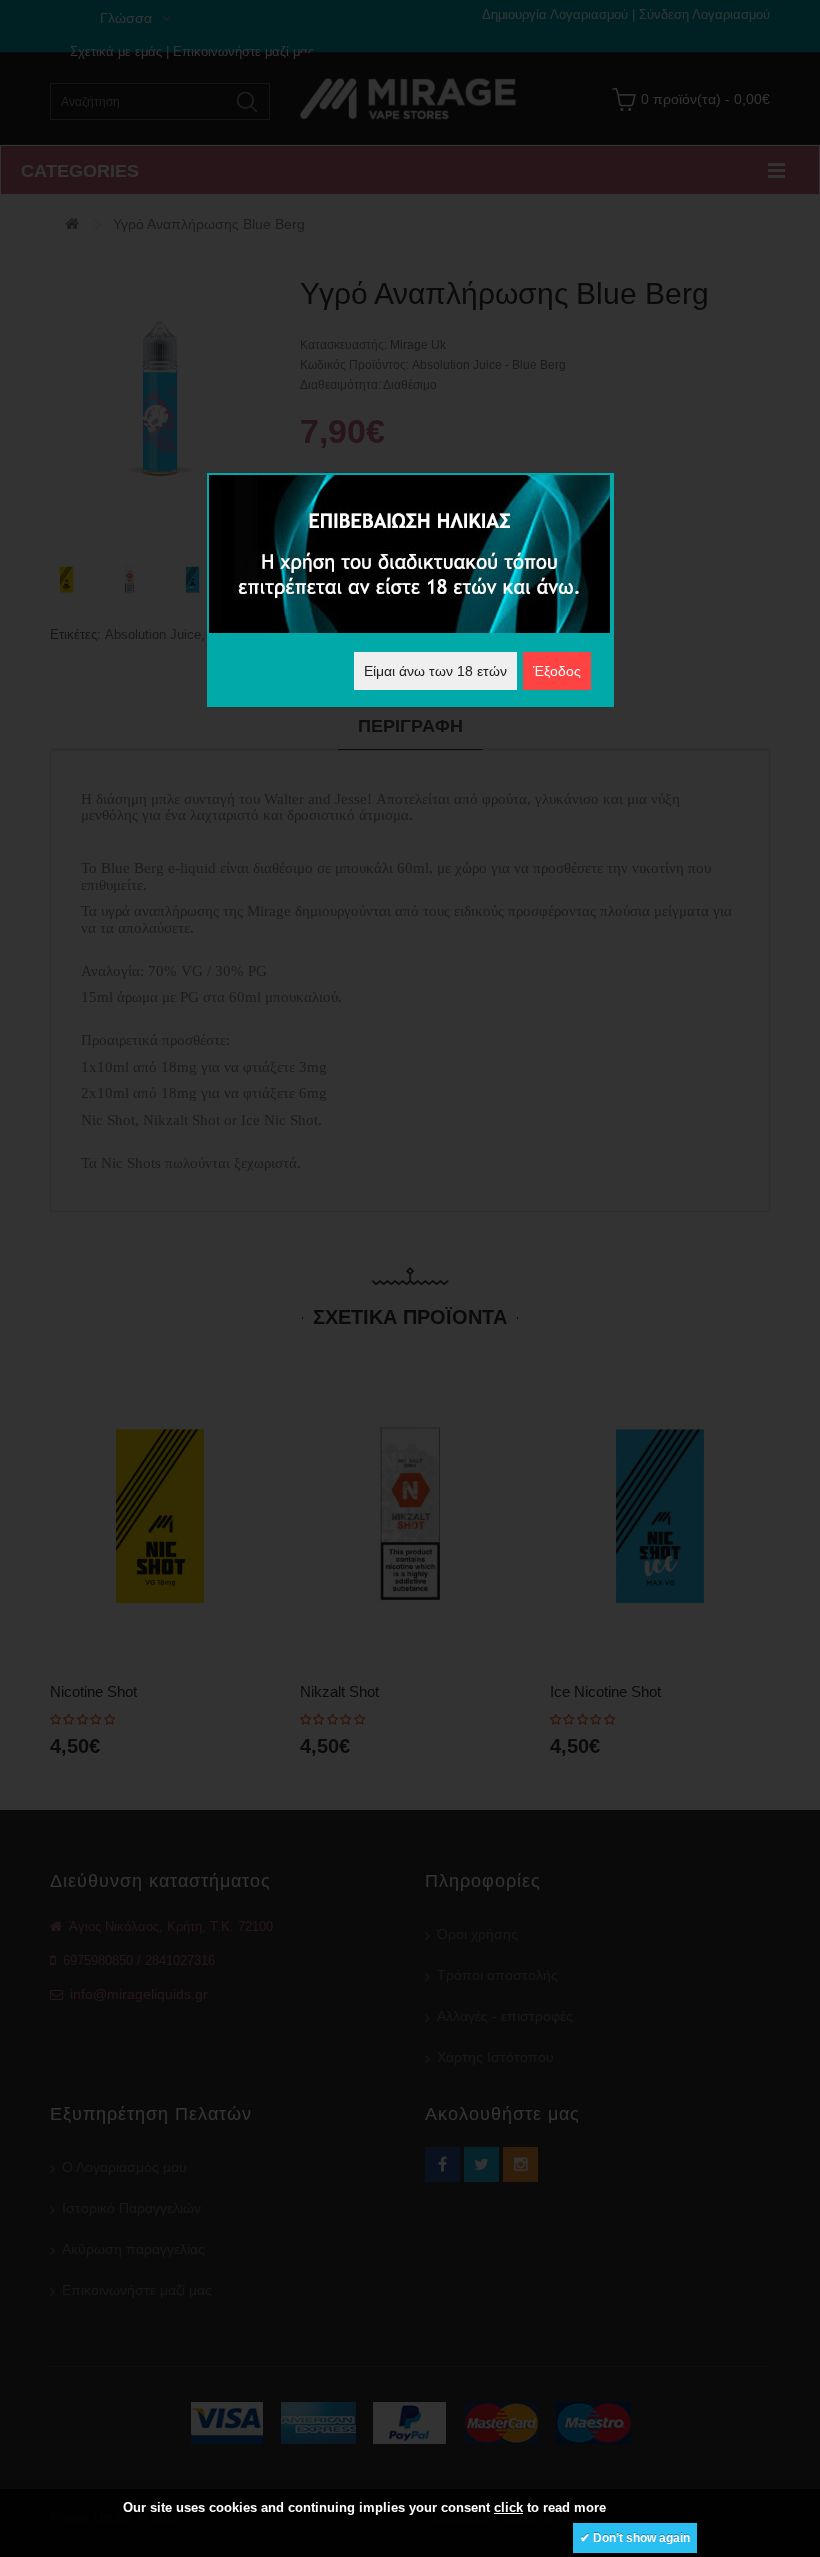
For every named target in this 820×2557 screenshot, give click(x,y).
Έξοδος (557, 671)
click (508, 2507)
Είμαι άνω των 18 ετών (435, 671)
